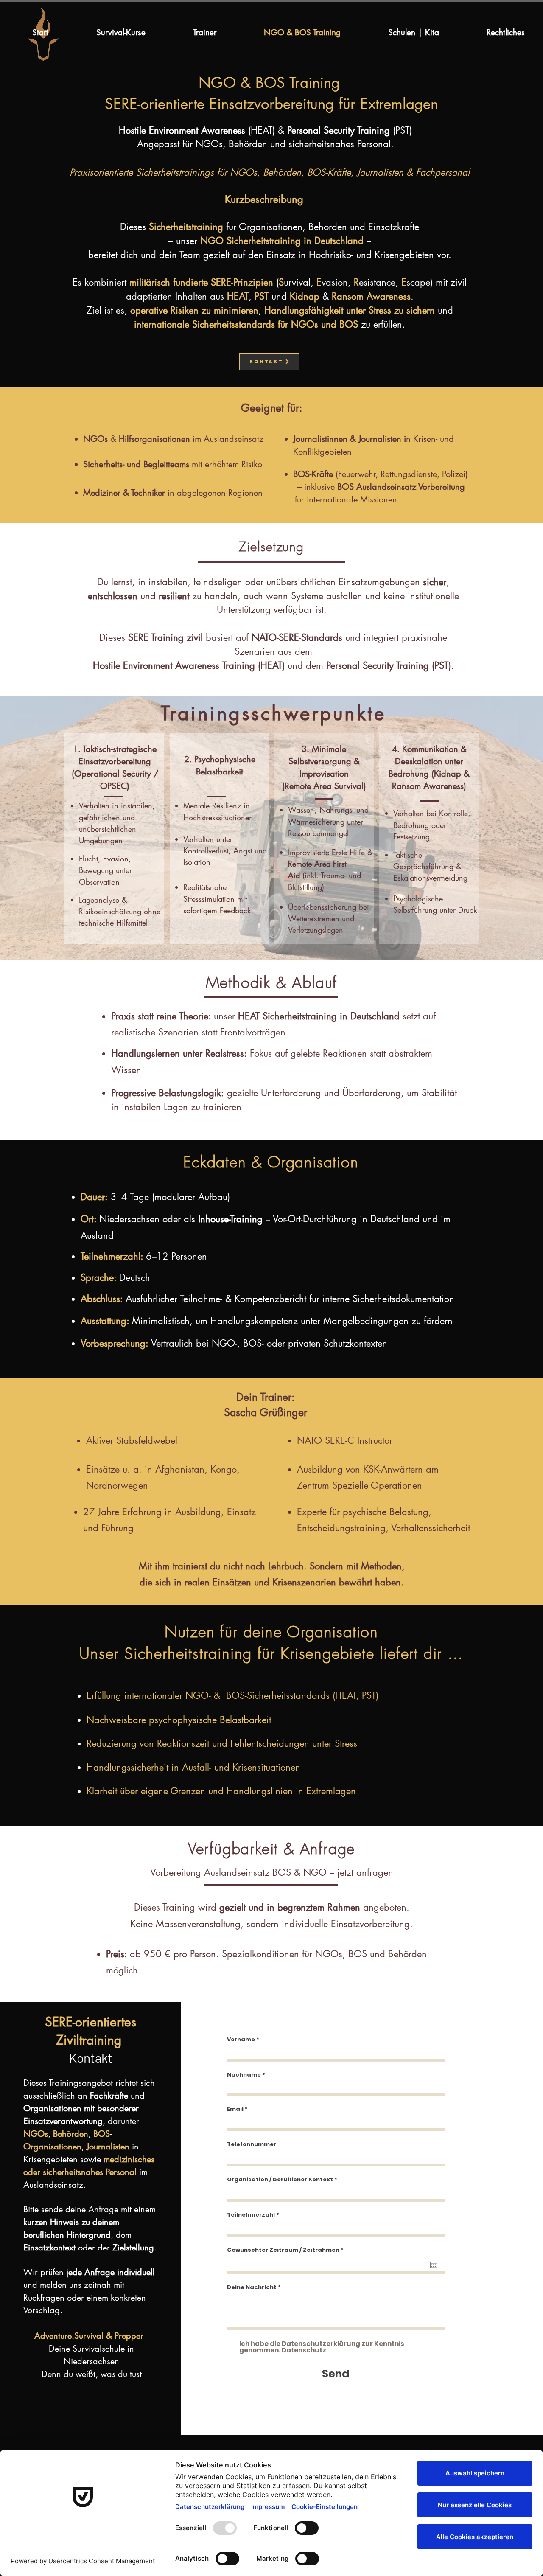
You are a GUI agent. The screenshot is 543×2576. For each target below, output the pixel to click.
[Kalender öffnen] (434, 2265)
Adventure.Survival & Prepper (90, 2336)
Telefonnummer (252, 2144)
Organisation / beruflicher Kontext (280, 2179)
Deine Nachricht (252, 2287)
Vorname (241, 2039)
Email (235, 2109)
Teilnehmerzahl (251, 2215)
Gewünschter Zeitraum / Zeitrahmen (287, 2250)
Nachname (244, 2075)
